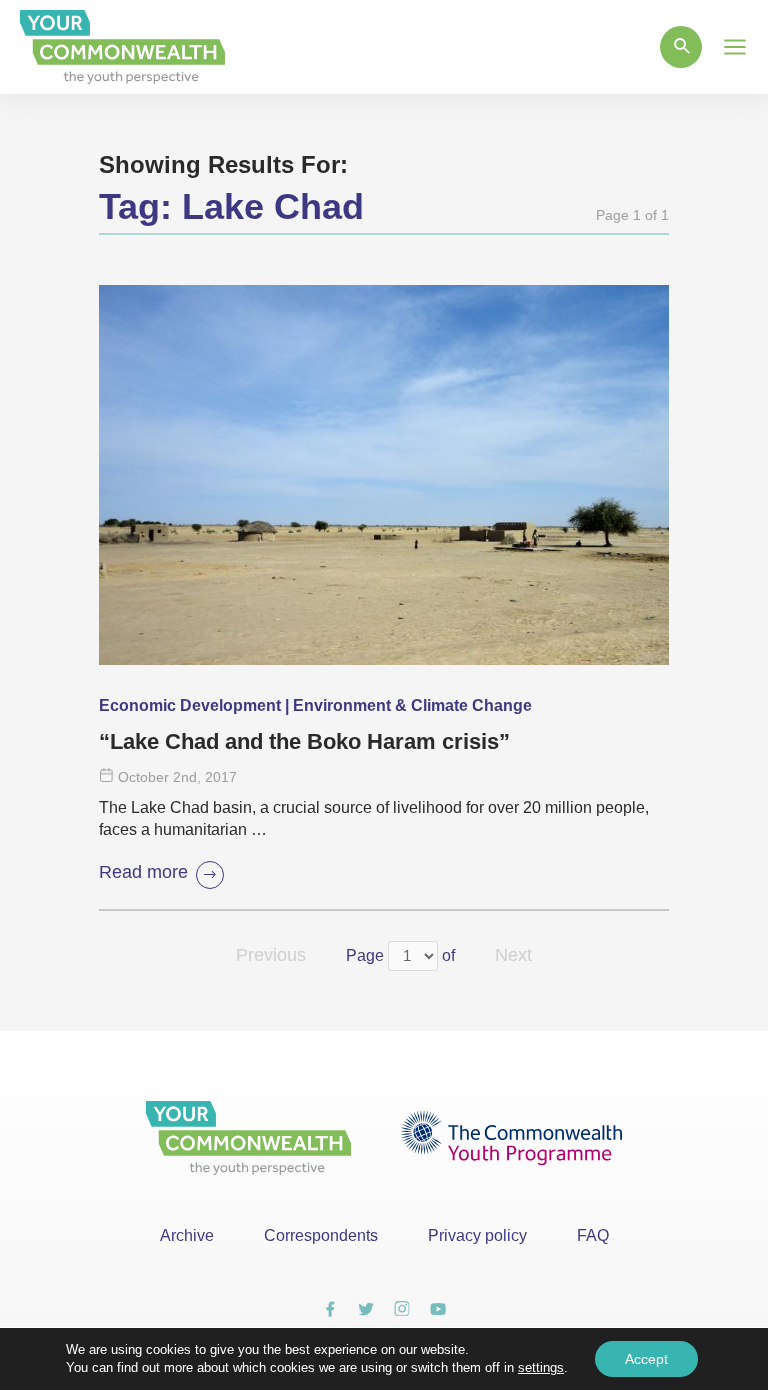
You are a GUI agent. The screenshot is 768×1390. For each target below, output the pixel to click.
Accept (646, 1359)
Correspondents (321, 1235)
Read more (143, 872)
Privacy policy (477, 1235)
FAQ (593, 1235)
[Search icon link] (681, 47)
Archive (187, 1235)
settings (541, 1367)
